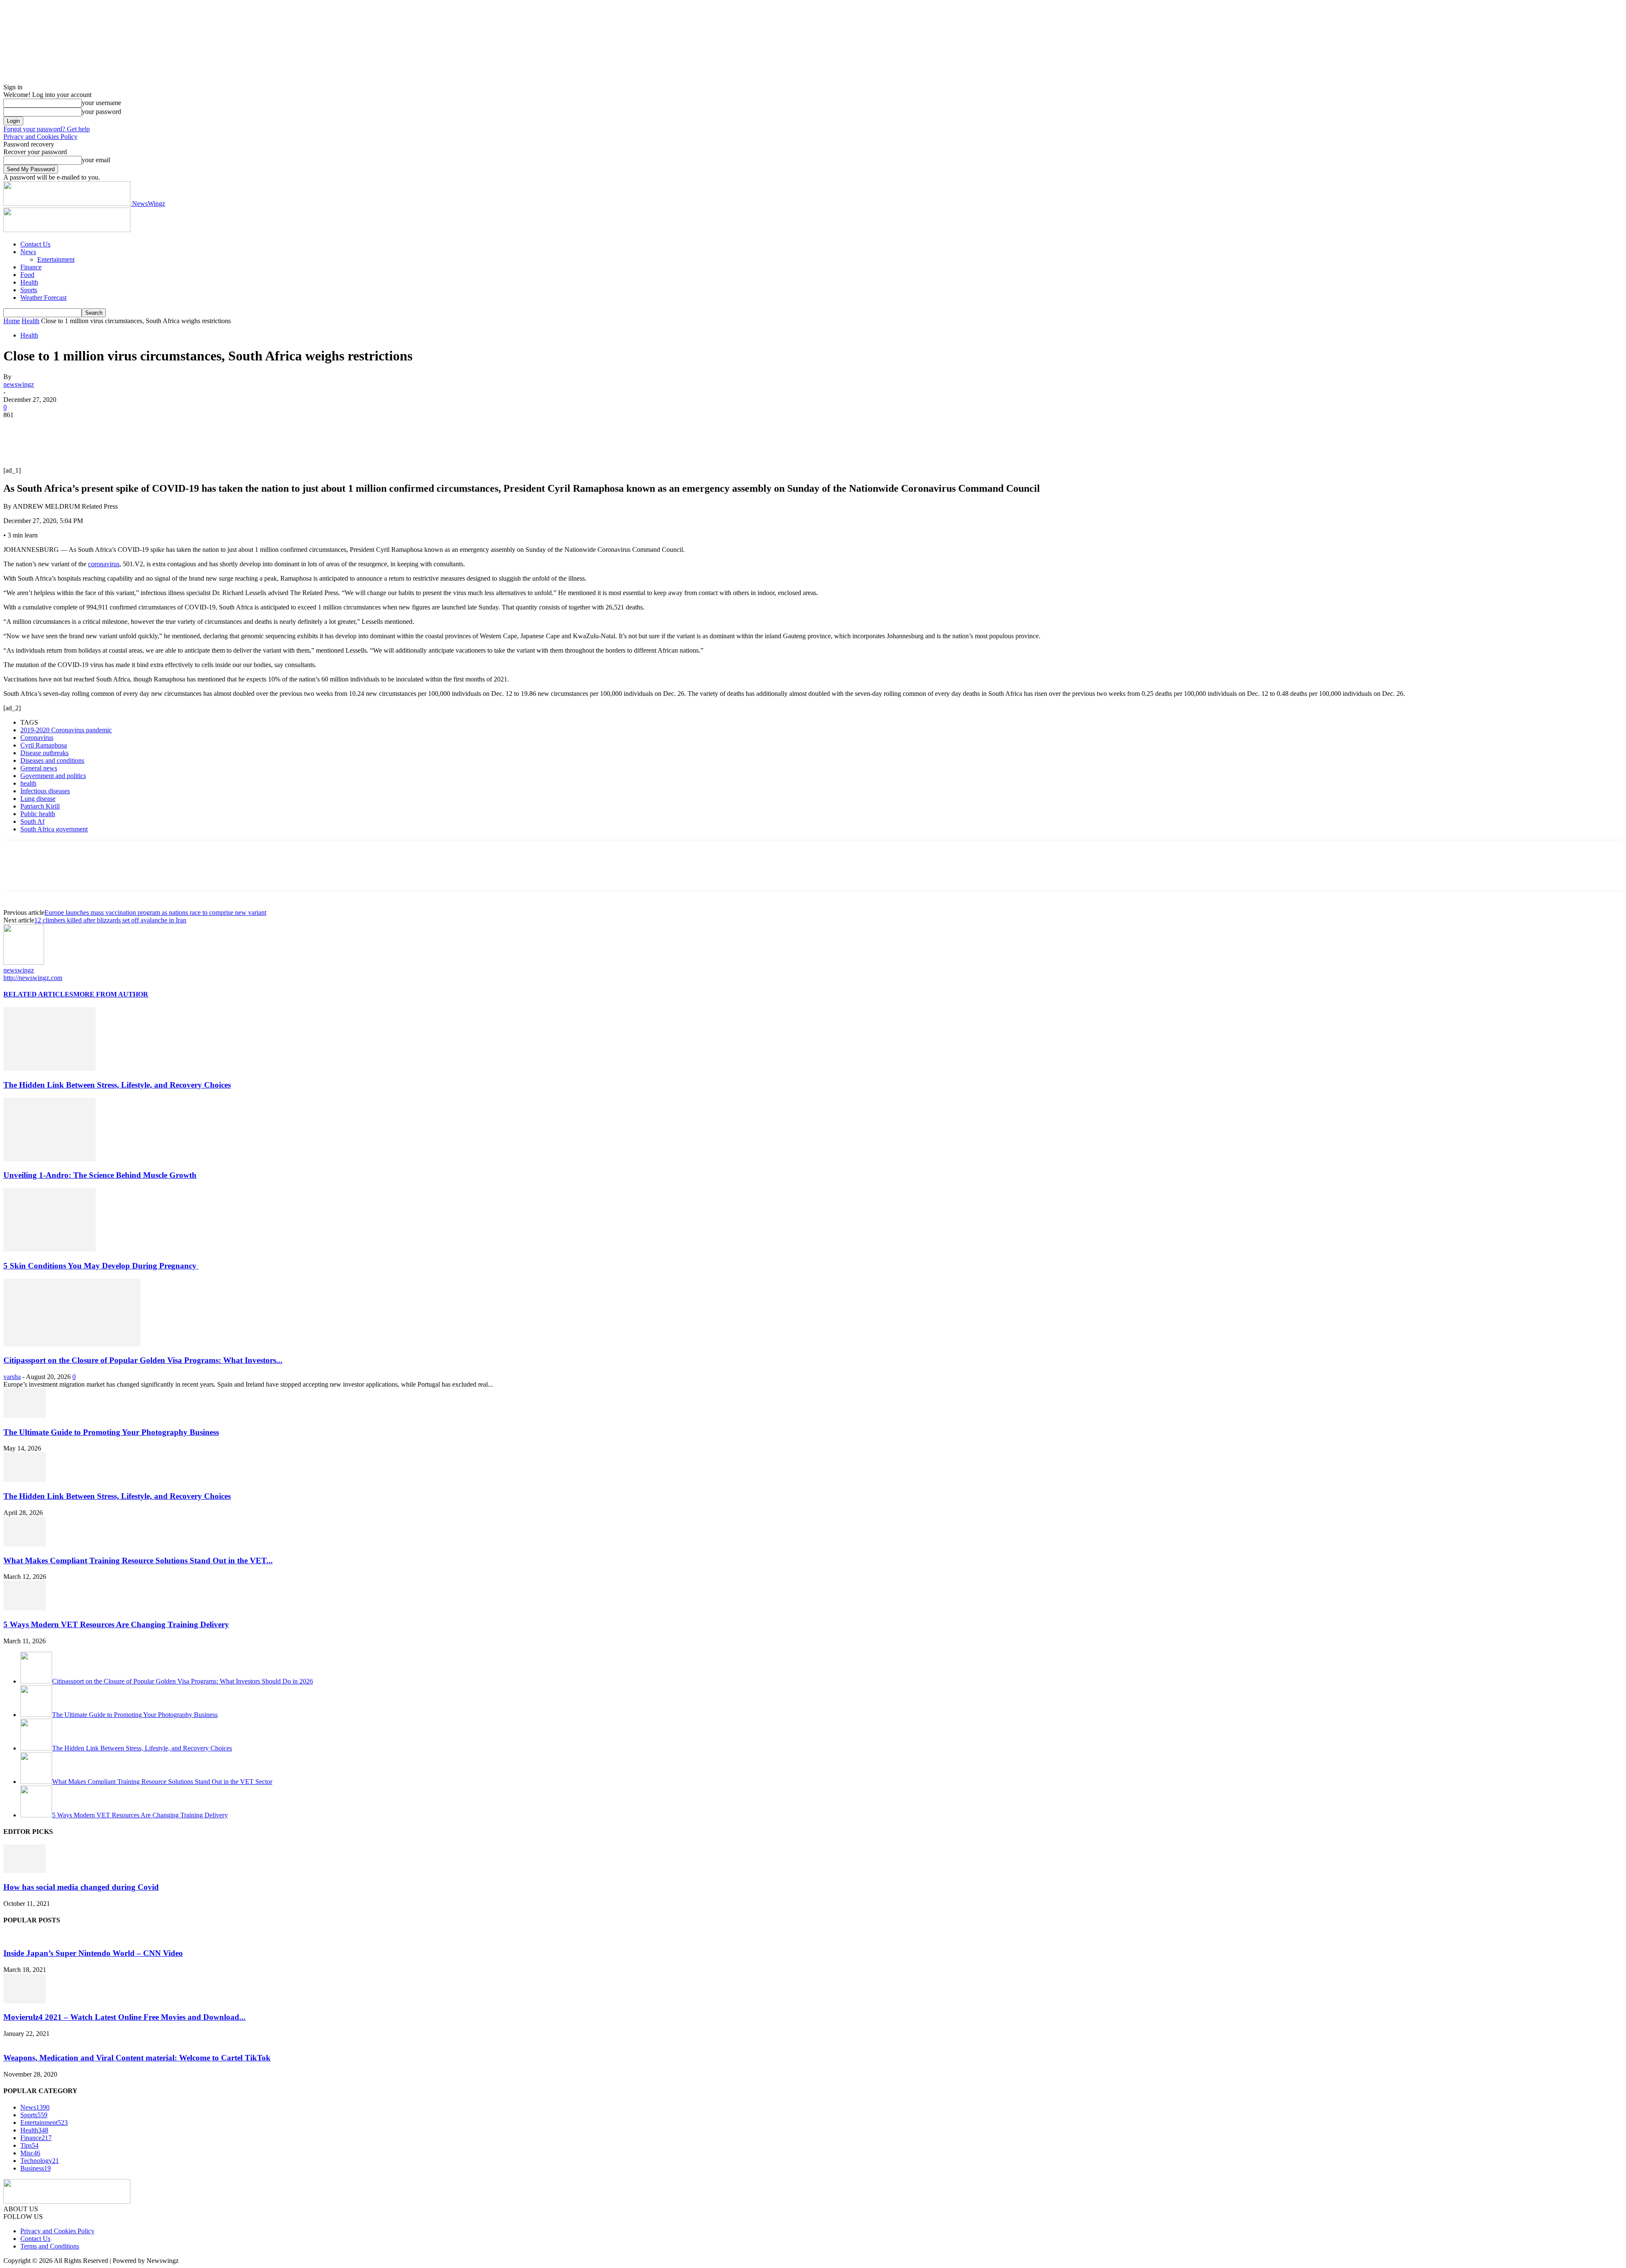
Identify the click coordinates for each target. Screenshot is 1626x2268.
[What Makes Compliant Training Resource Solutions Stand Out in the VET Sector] (25, 1544)
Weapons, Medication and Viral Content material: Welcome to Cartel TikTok (137, 2058)
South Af (32, 821)
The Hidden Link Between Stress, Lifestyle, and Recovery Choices (117, 1085)
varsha (12, 1377)
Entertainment (56, 259)
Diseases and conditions (52, 760)
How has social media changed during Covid (81, 1887)
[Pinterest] (78, 428)
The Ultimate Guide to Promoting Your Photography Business (111, 1432)
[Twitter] (48, 428)
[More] (140, 428)
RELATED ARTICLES (38, 994)
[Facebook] (17, 428)
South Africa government (54, 829)
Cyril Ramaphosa (44, 745)
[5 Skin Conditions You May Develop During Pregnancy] (50, 1249)
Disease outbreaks (44, 753)
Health (29, 282)
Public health (38, 814)
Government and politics (53, 776)
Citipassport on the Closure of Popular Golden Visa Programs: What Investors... (143, 1360)
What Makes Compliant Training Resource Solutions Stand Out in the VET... (138, 1560)
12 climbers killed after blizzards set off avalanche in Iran (110, 920)
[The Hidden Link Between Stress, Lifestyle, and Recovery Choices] (50, 1068)
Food (27, 275)
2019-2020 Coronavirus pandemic (66, 730)
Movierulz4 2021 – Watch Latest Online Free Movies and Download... (124, 2017)
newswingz (19, 384)
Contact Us (35, 244)
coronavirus (104, 564)
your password (101, 112)
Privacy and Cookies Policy (40, 137)
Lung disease (38, 799)
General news (39, 768)
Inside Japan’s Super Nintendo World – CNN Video (93, 1953)
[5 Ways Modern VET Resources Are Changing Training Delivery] (25, 1608)
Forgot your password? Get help (47, 129)
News (28, 252)
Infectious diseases (45, 791)
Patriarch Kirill (40, 806)
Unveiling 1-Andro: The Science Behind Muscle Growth (100, 1175)
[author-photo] (24, 962)
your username (101, 103)
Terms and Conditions (50, 2246)
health (28, 783)
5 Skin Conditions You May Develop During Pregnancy (101, 1266)
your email (96, 160)
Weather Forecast (43, 298)
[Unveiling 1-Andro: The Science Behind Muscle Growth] (50, 1159)
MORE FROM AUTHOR (111, 994)
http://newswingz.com (33, 978)
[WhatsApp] (109, 428)
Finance (31, 267)
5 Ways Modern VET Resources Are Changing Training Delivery (116, 1624)
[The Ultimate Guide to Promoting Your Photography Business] (25, 1416)
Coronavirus (37, 738)
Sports (29, 290)
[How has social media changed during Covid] (25, 1871)
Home (12, 321)
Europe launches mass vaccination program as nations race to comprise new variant (155, 912)
